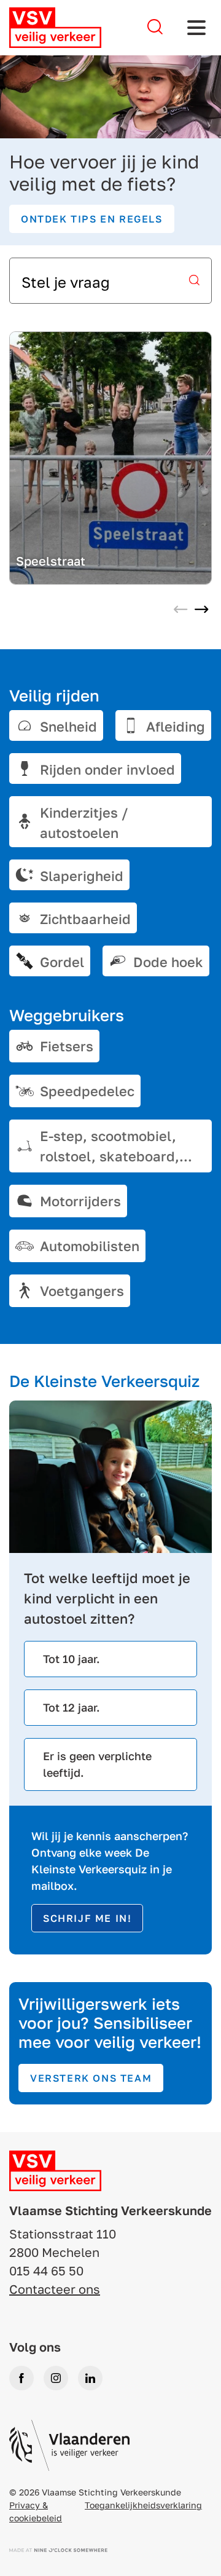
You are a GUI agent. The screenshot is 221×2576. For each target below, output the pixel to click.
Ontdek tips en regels (92, 219)
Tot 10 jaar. (72, 1659)
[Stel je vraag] (155, 27)
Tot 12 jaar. (72, 1707)
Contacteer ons (55, 2289)
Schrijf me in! (87, 1918)
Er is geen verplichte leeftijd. (97, 1764)
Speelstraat (51, 561)
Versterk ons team (91, 2078)
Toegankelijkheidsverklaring (143, 2505)
